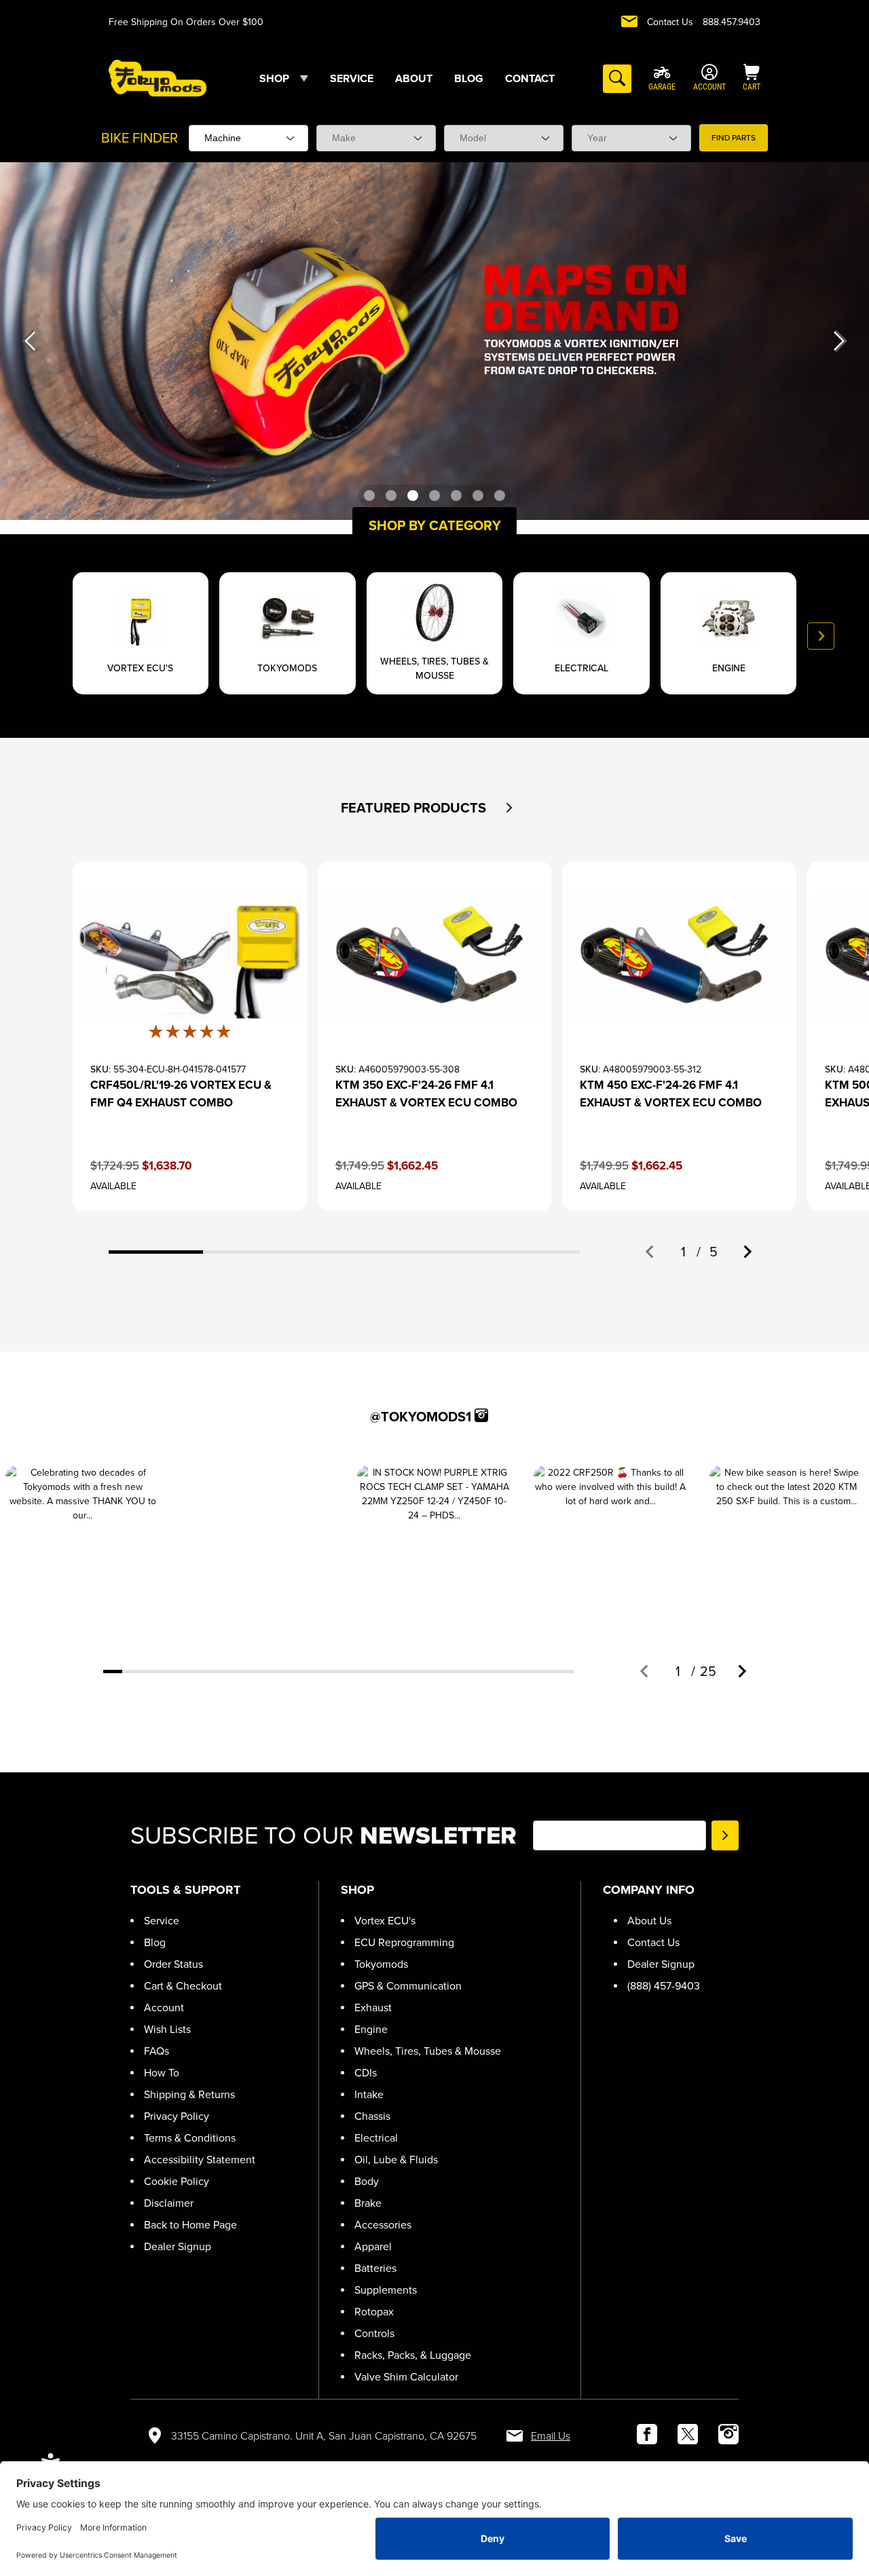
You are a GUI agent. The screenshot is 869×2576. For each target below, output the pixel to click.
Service (162, 1921)
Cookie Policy (177, 2181)
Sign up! (725, 1835)
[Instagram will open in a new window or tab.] (481, 1415)
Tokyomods (381, 1964)
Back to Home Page (190, 2225)
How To (162, 2073)
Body (367, 2181)
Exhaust (373, 2008)
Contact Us (670, 22)
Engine (371, 2029)
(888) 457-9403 (664, 1986)
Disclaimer (169, 2203)
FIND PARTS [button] (734, 138)
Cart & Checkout (183, 1986)
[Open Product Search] (617, 79)
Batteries (375, 2268)
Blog (155, 1942)
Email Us (551, 2436)
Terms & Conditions (190, 2138)
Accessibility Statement (200, 2160)
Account (164, 2008)
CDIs (366, 2073)
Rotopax (374, 2312)
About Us (649, 1921)
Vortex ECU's (385, 1921)
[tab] (156, 1252)
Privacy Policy (177, 2116)
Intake (369, 2094)
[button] (509, 808)
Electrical (376, 2138)
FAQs (156, 2051)
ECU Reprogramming (404, 1942)
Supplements (386, 2290)
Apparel (373, 2246)
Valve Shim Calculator (406, 2377)
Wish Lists (167, 2029)
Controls (374, 2333)
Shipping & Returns (189, 2094)
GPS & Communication (408, 1986)
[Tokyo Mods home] (158, 78)
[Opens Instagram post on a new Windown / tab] (82, 1543)
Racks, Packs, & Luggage (413, 2355)
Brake (368, 2203)
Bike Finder (140, 138)
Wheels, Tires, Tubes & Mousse (428, 2051)
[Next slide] (821, 636)
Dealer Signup (178, 2246)
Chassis (372, 2116)
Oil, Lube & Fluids (396, 2160)
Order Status (173, 1964)
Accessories (383, 2225)
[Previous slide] (48, 636)
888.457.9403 (732, 22)
